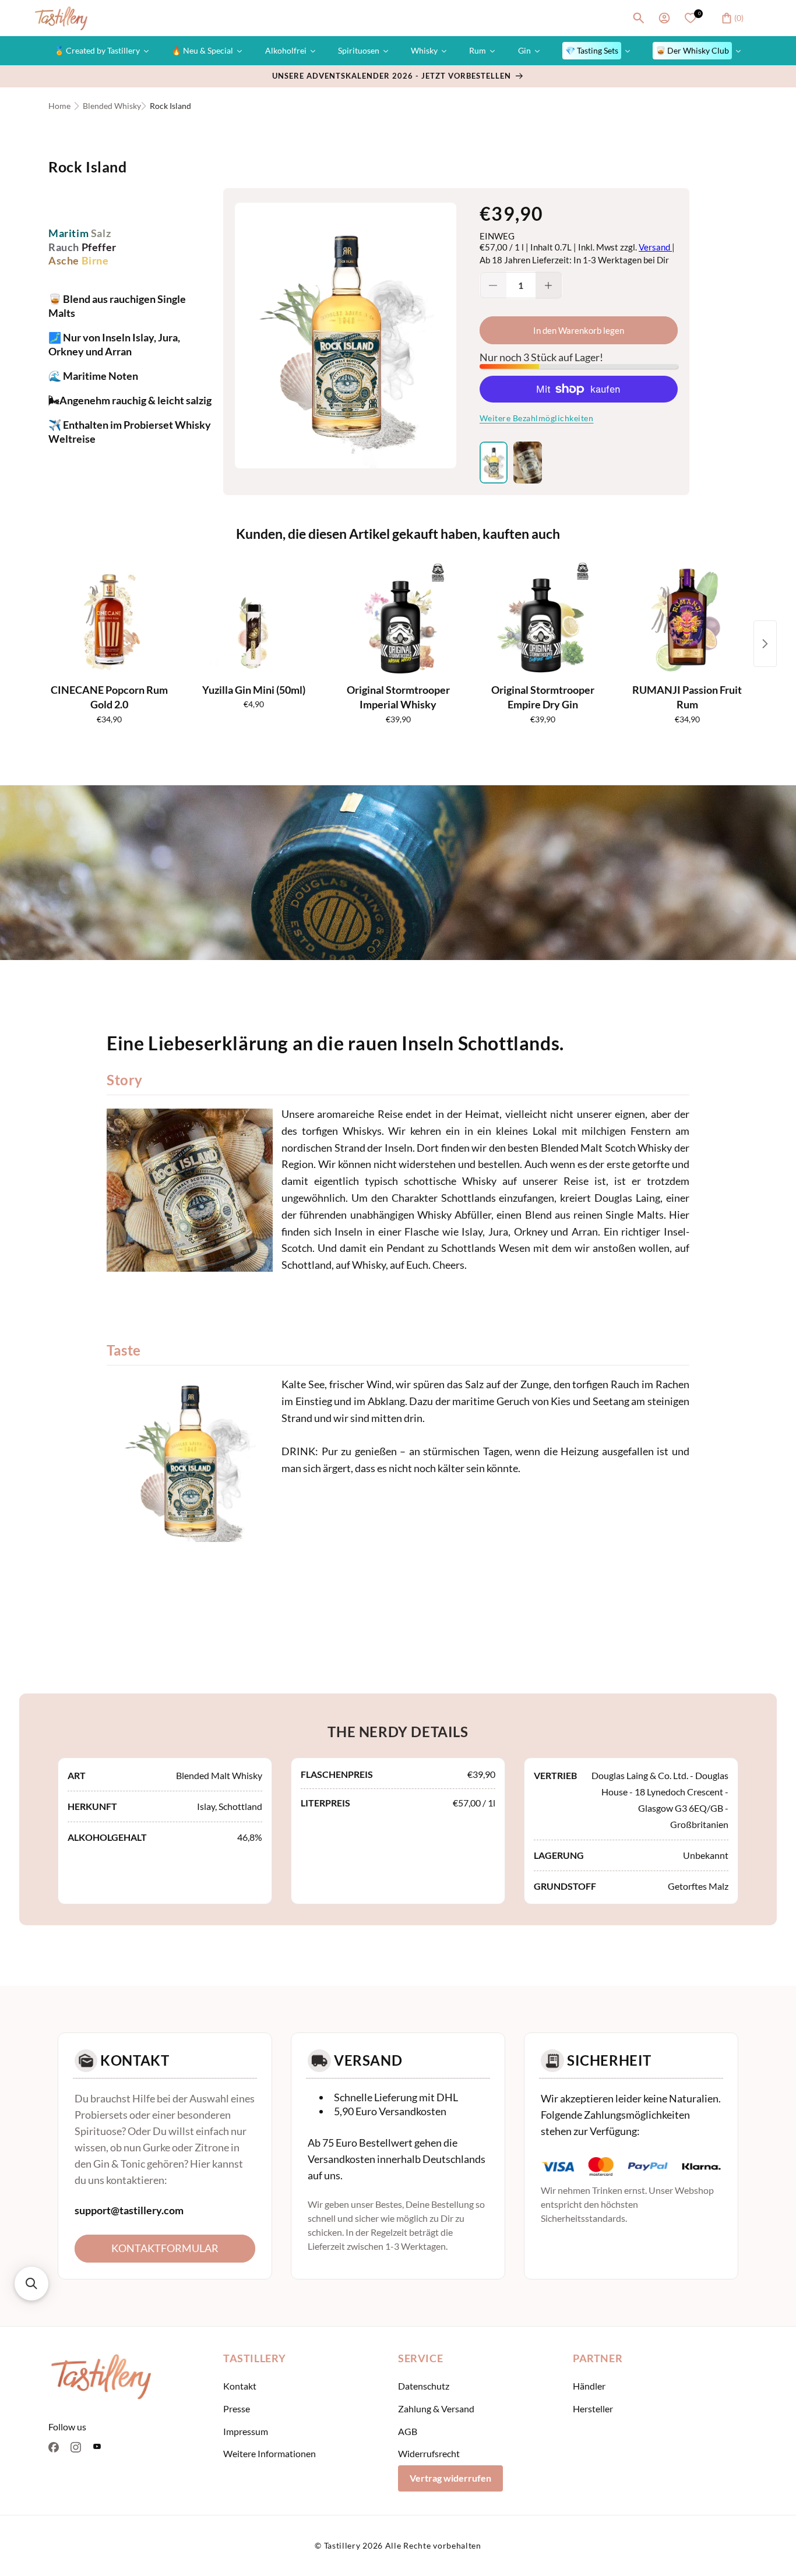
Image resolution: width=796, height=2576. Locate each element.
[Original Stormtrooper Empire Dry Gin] (543, 620)
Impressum (246, 2431)
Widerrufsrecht (429, 2454)
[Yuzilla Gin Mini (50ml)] (253, 620)
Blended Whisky (112, 106)
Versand (655, 247)
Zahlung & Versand (436, 2409)
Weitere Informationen (270, 2454)
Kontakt (240, 2386)
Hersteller (593, 2409)
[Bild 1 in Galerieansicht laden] (494, 463)
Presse (237, 2409)
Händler (589, 2386)
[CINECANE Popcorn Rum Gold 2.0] (109, 620)
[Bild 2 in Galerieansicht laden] (527, 463)
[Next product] (765, 644)
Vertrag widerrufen (450, 2478)
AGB (408, 2431)
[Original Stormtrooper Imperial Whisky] (398, 620)
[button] (639, 18)
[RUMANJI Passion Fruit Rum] (687, 620)
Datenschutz (424, 2386)
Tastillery (342, 2545)
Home (59, 106)
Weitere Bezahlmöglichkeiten (537, 418)
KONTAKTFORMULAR (165, 2248)
